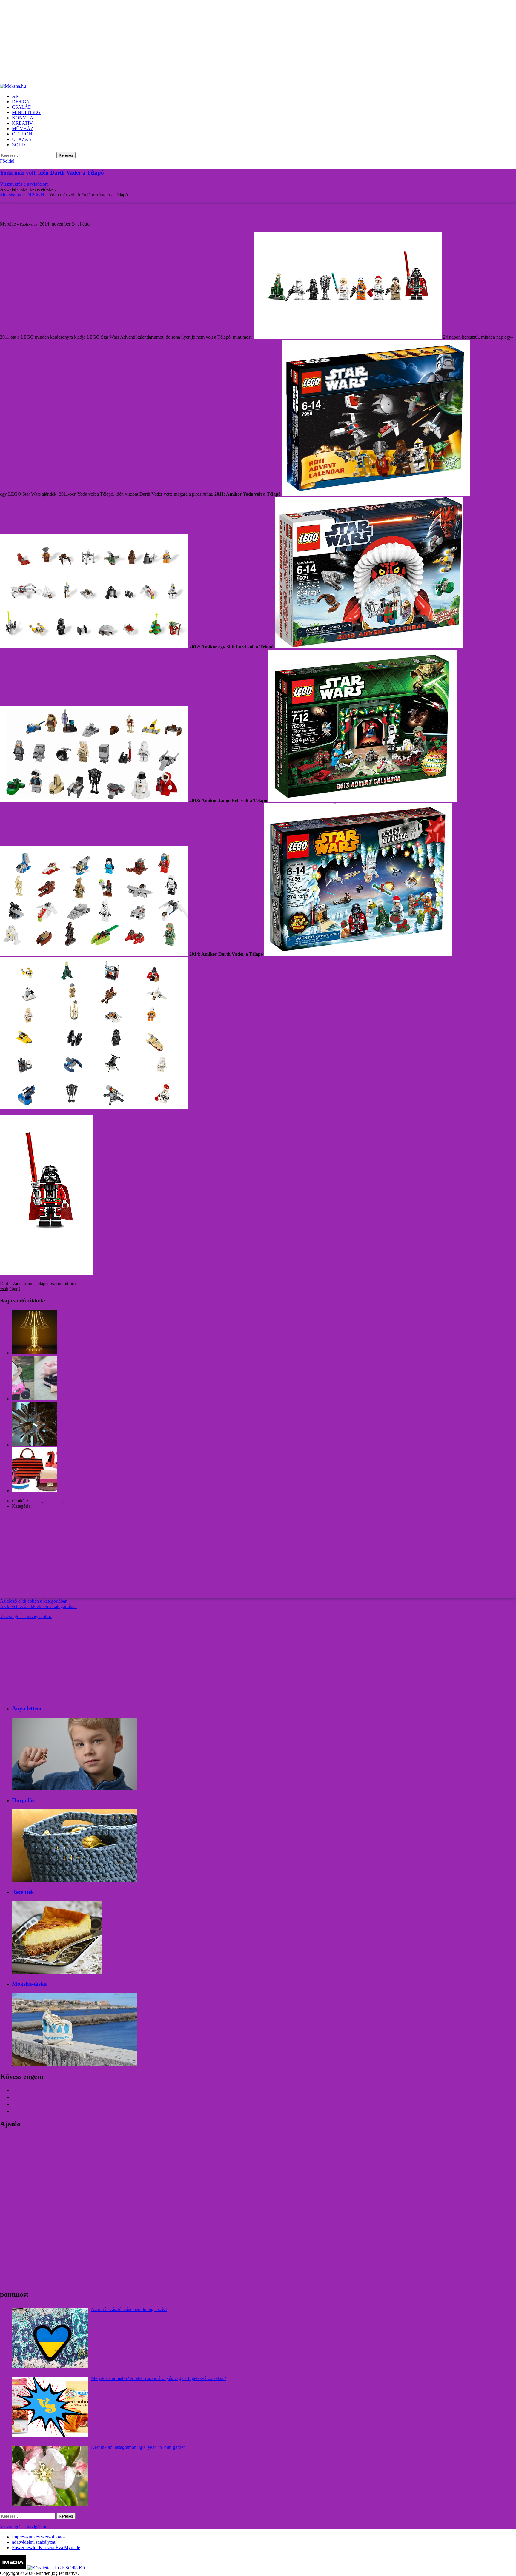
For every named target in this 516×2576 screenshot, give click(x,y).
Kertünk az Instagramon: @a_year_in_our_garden (138, 2447)
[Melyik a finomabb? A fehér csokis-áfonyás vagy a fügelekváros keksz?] (50, 2407)
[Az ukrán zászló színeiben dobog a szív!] (50, 2338)
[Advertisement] (179, 42)
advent (36, 1501)
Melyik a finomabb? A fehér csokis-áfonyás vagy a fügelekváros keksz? (159, 2378)
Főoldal (7, 161)
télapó (82, 1501)
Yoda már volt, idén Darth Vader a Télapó (52, 173)
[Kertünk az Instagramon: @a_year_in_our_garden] (50, 2476)
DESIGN (42, 1506)
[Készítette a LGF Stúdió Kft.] (57, 2568)
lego (69, 1501)
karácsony (54, 1501)
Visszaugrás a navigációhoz (26, 1617)
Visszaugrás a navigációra (24, 184)
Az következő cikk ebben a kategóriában (38, 1606)
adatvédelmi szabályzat (34, 2542)
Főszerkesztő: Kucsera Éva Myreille (46, 2548)
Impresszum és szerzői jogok (39, 2537)
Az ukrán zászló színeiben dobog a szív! (129, 2309)
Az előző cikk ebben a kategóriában (34, 1601)
